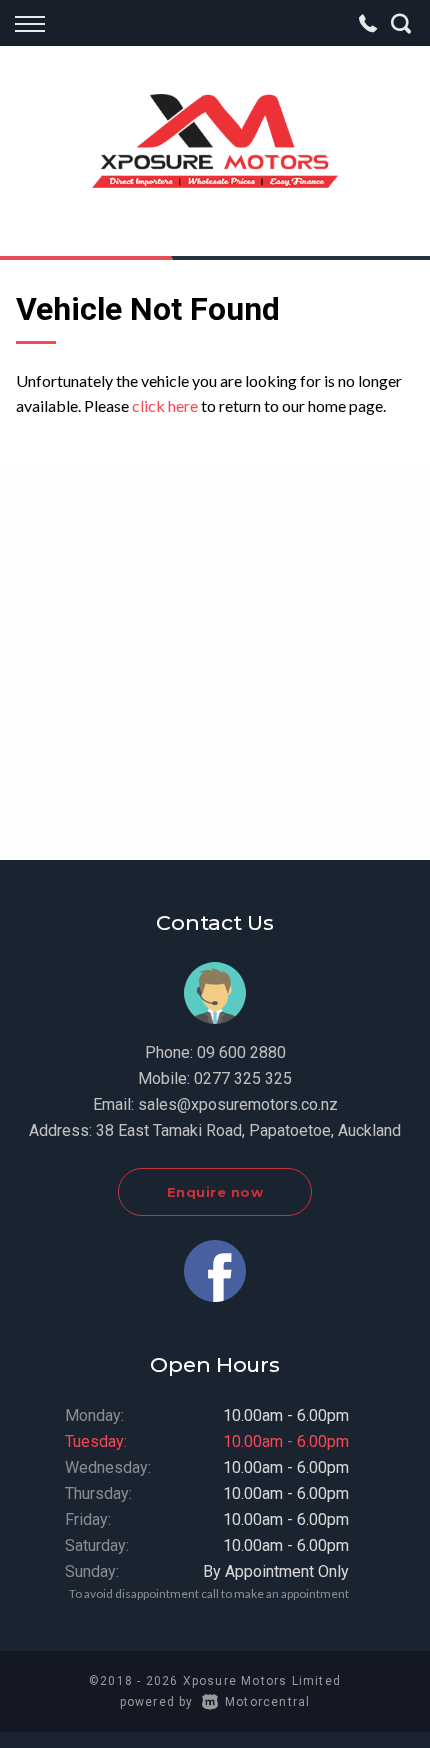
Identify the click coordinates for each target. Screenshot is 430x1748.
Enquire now (215, 1192)
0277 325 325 (243, 1078)
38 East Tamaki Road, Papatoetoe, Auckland (248, 1130)
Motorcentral (267, 1702)
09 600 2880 (241, 1052)
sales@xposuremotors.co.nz (238, 1104)
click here (165, 405)
